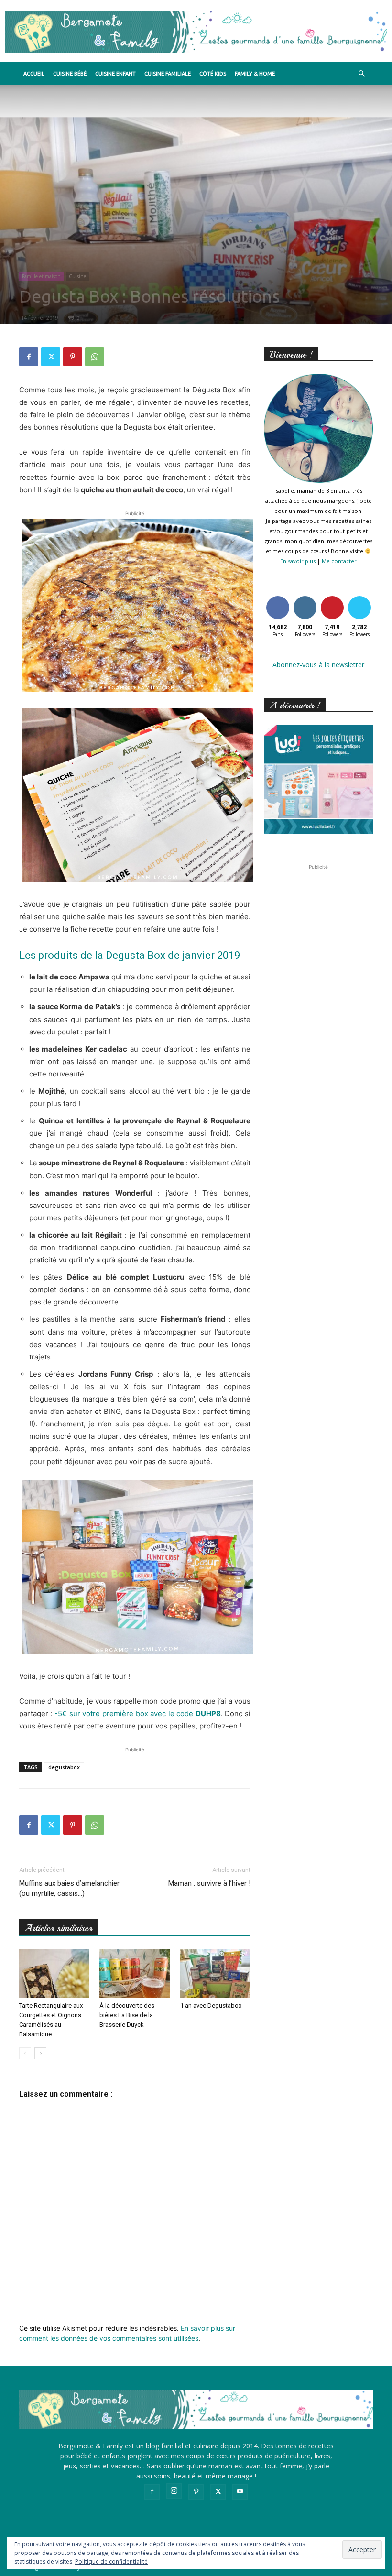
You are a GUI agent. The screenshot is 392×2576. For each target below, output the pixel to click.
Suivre (305, 598)
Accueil (34, 74)
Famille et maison (41, 276)
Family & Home (255, 74)
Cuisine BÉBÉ (70, 74)
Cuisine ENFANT (115, 74)
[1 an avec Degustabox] (215, 1973)
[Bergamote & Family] (196, 32)
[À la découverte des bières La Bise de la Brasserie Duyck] (135, 1973)
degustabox (64, 1767)
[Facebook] (29, 357)
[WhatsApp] (95, 357)
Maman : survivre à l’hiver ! (209, 1883)
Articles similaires (59, 1928)
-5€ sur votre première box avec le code (138, 1713)
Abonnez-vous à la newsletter (318, 665)
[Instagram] (174, 2491)
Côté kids (213, 74)
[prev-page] (25, 2053)
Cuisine (77, 276)
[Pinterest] (73, 357)
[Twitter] (51, 357)
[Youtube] (240, 2492)
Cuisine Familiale (168, 74)
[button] (361, 74)
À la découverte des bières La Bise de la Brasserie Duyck (127, 2015)
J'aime (278, 598)
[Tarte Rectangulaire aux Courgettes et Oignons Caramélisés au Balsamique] (54, 1973)
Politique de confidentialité (111, 2561)
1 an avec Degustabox (211, 2005)
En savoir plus (298, 561)
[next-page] (40, 2053)
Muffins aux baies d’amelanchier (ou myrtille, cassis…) (69, 1888)
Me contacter (339, 561)
